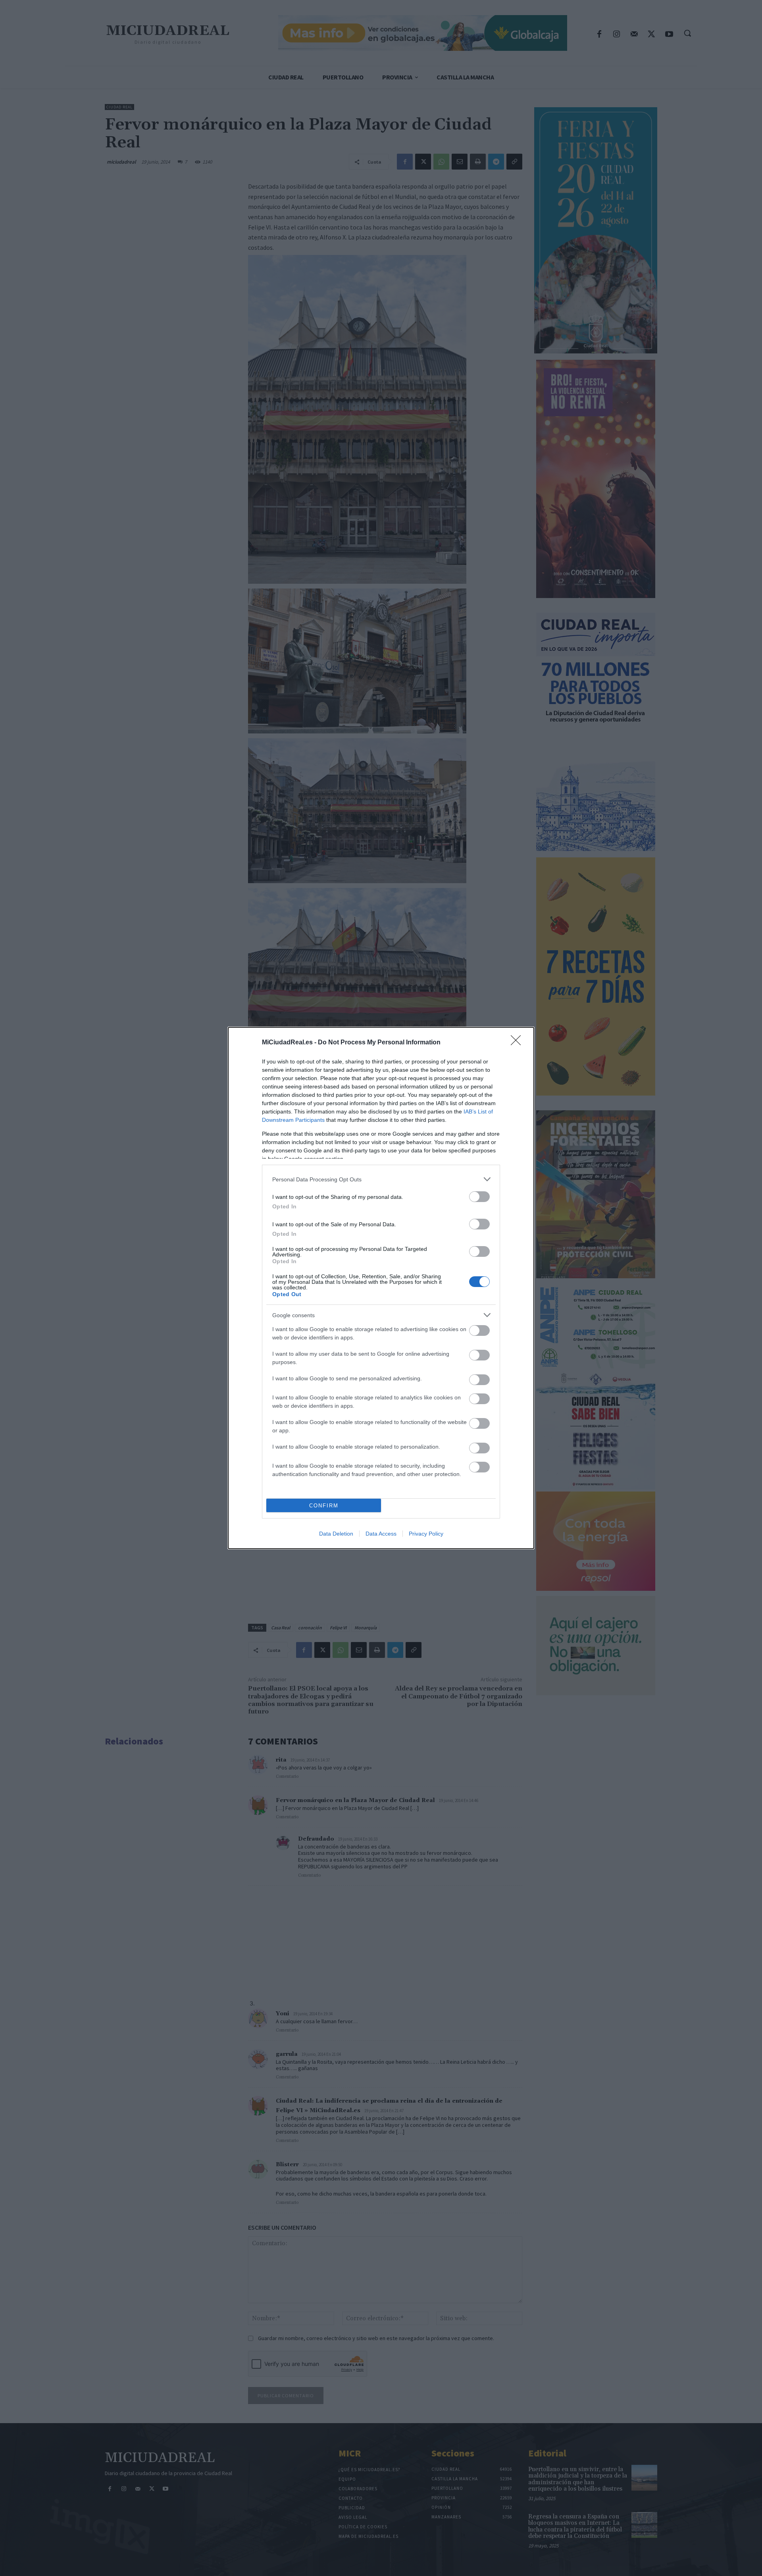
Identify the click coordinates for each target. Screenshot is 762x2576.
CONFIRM (324, 1506)
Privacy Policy (426, 1534)
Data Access (381, 1534)
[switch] (479, 1197)
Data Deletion (336, 1534)
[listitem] (381, 1179)
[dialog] (381, 1288)
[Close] (518, 1043)
